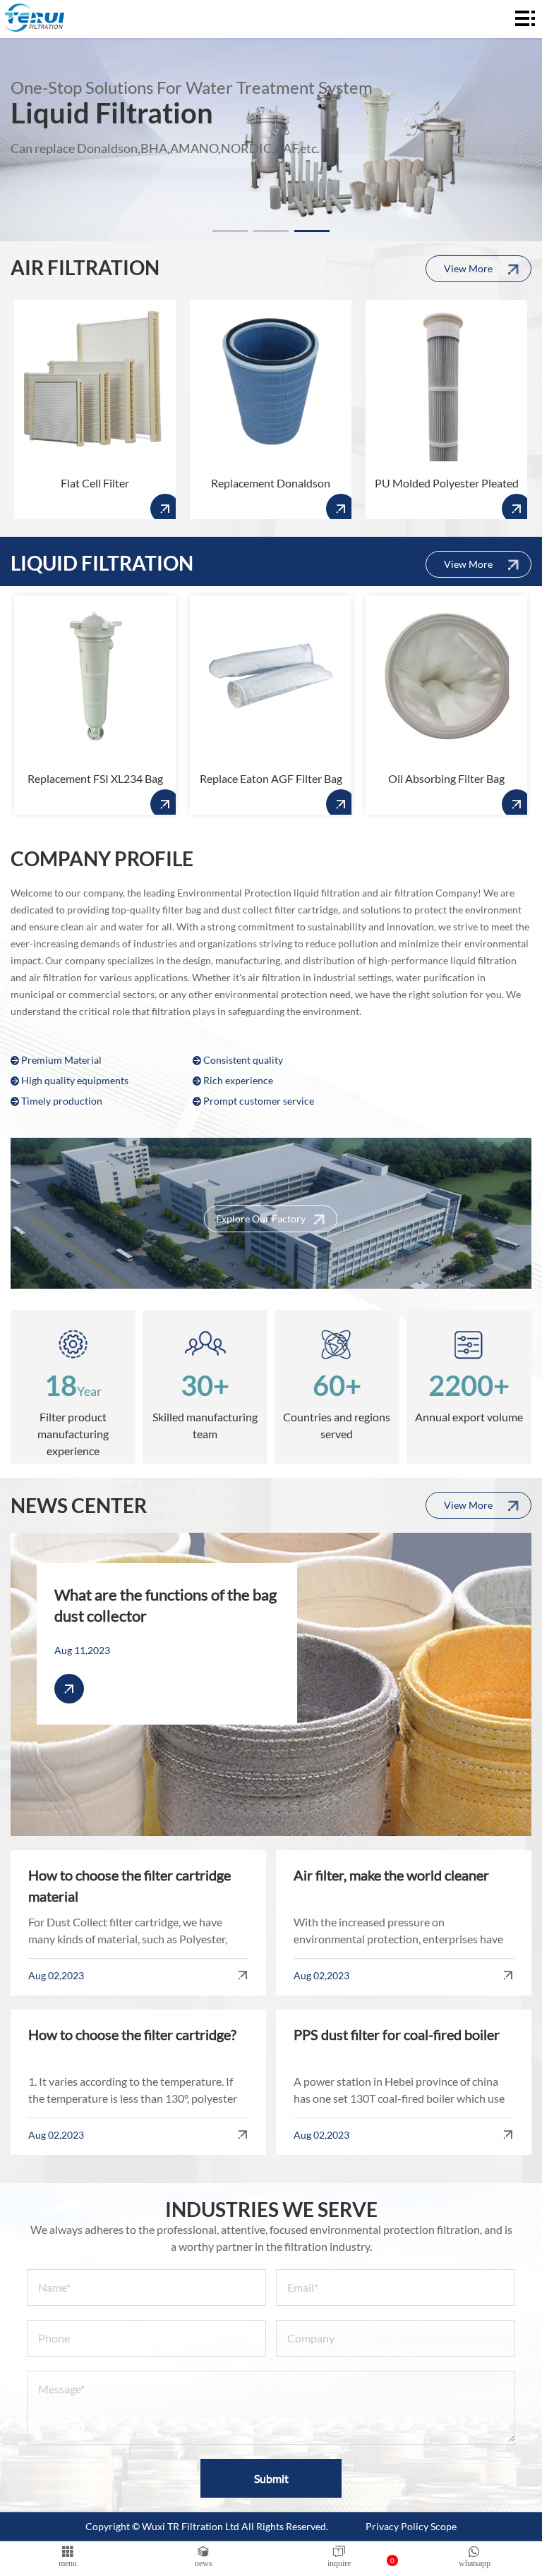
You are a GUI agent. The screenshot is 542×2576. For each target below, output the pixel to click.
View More (468, 268)
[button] (230, 231)
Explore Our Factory (261, 1219)
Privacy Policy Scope (411, 2526)
